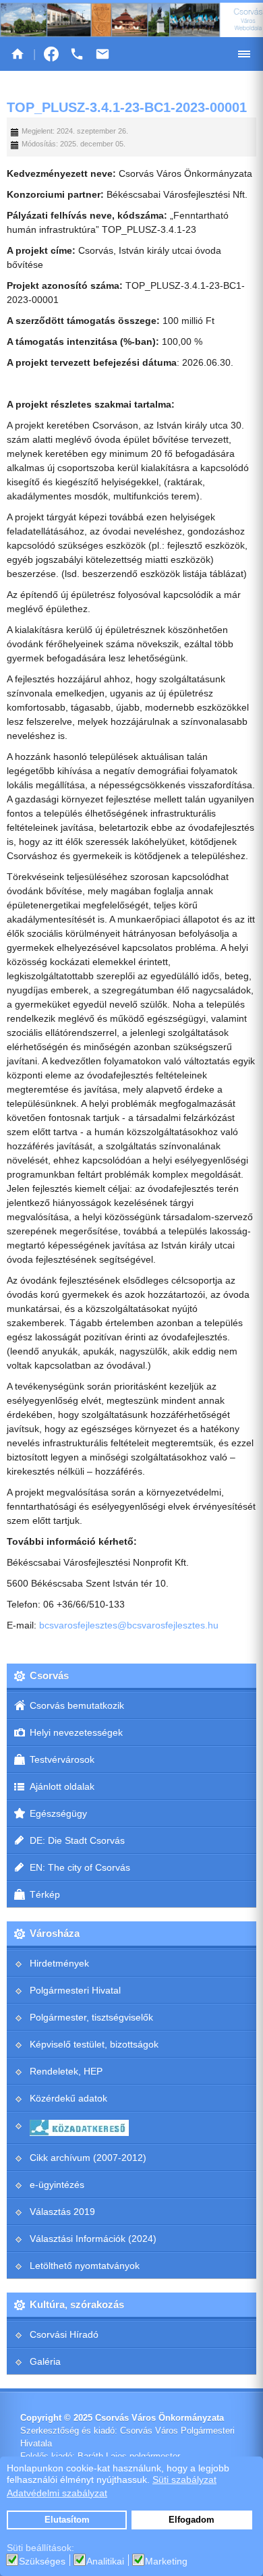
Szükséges (42, 2561)
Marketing (166, 2561)
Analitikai (105, 2561)
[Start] (18, 54)
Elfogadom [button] (192, 2520)
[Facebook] (51, 54)
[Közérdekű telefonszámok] (77, 54)
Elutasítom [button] (67, 2520)
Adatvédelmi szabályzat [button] (57, 2493)
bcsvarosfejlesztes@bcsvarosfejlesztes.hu (129, 1625)
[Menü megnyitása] (244, 54)
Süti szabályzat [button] (184, 2479)
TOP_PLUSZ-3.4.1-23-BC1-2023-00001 (127, 107)
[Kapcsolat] (103, 54)
